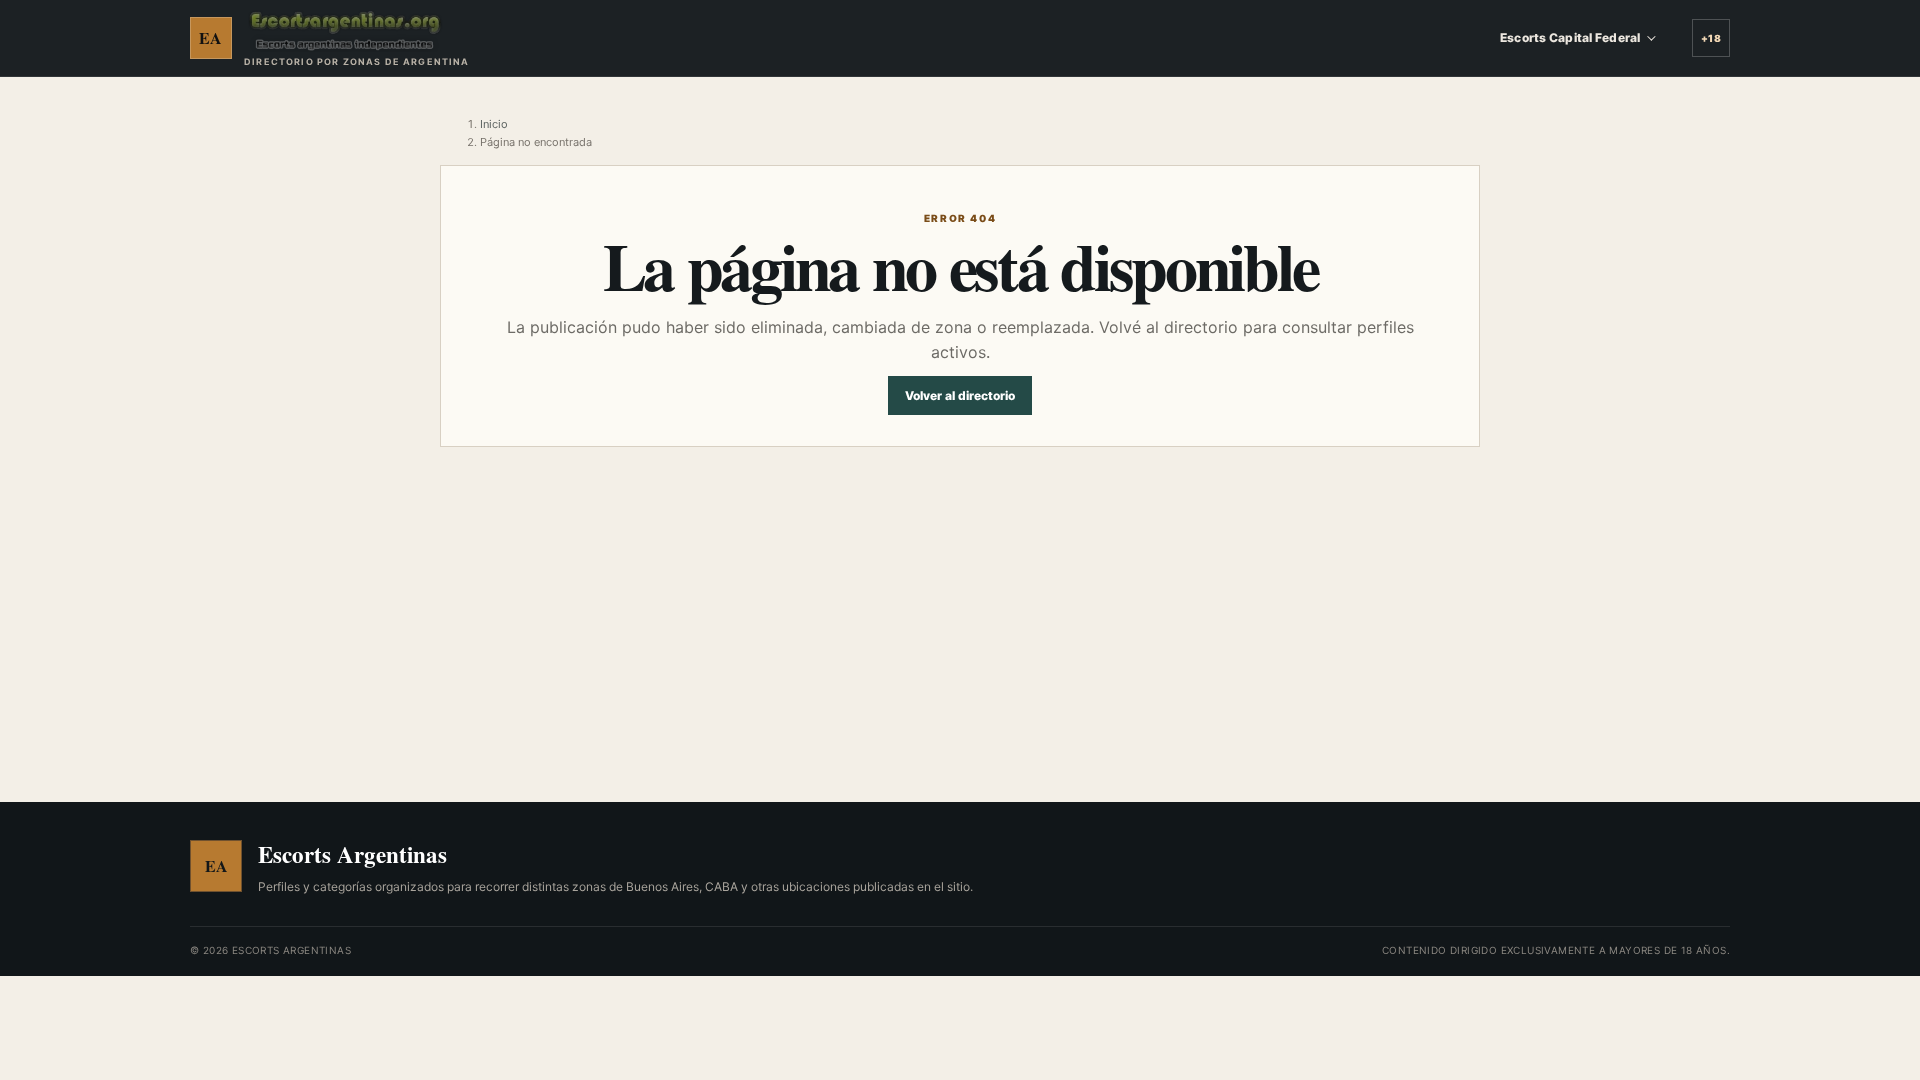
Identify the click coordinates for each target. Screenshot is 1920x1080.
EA (211, 37)
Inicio (494, 124)
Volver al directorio (960, 395)
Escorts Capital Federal (1570, 37)
